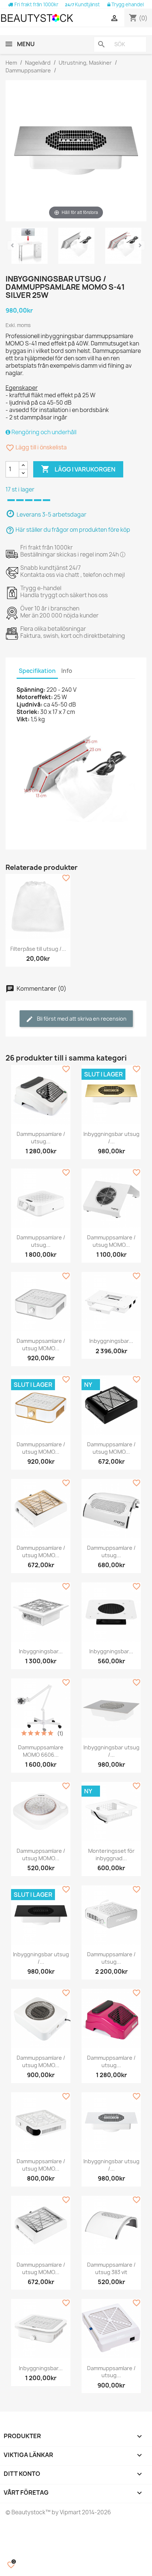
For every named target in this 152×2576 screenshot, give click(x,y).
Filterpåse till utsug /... (38, 949)
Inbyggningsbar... (111, 1341)
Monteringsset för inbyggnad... (111, 1854)
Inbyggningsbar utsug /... (111, 1138)
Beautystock (28, 2512)
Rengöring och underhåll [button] (43, 432)
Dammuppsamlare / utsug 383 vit (111, 2268)
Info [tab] (67, 671)
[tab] (76, 432)
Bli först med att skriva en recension (81, 1019)
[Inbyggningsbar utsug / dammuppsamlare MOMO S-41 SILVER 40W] (30, 247)
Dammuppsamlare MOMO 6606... (41, 1751)
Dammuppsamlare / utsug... (41, 1138)
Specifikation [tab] (37, 671)
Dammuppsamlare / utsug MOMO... (111, 1241)
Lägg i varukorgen (78, 469)
